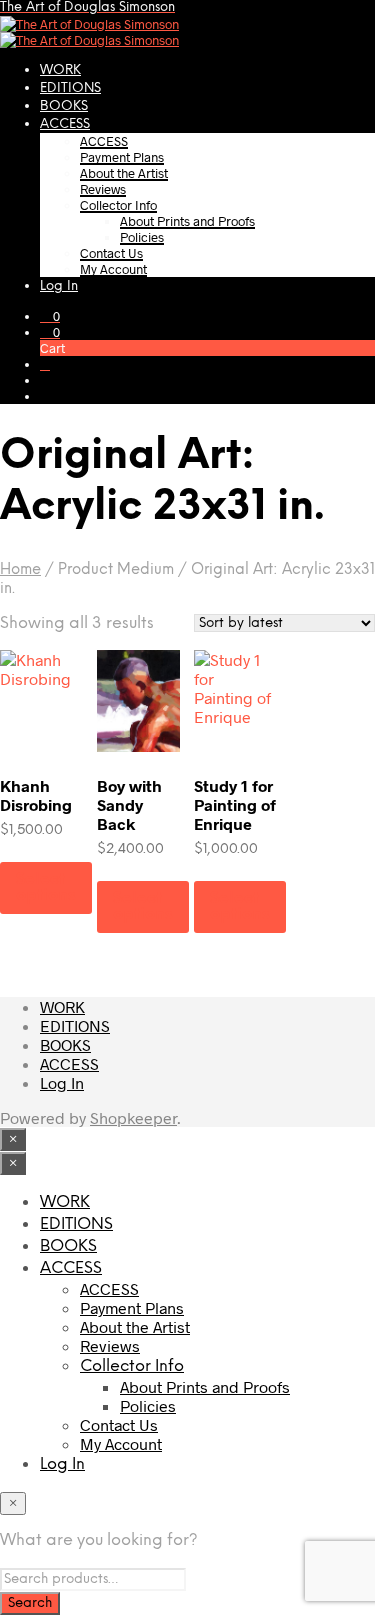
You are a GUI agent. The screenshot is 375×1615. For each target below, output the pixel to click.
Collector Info (118, 205)
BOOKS (64, 106)
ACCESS (65, 124)
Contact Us (111, 253)
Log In (59, 286)
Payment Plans (122, 157)
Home (20, 570)
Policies (142, 237)
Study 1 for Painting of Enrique (235, 804)
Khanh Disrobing (36, 795)
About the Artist (124, 173)
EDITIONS (70, 88)
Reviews (103, 189)
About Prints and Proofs (187, 221)
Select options (46, 887)
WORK (60, 70)
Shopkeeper (133, 1117)
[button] (50, 316)
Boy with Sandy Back (129, 804)
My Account (113, 269)
